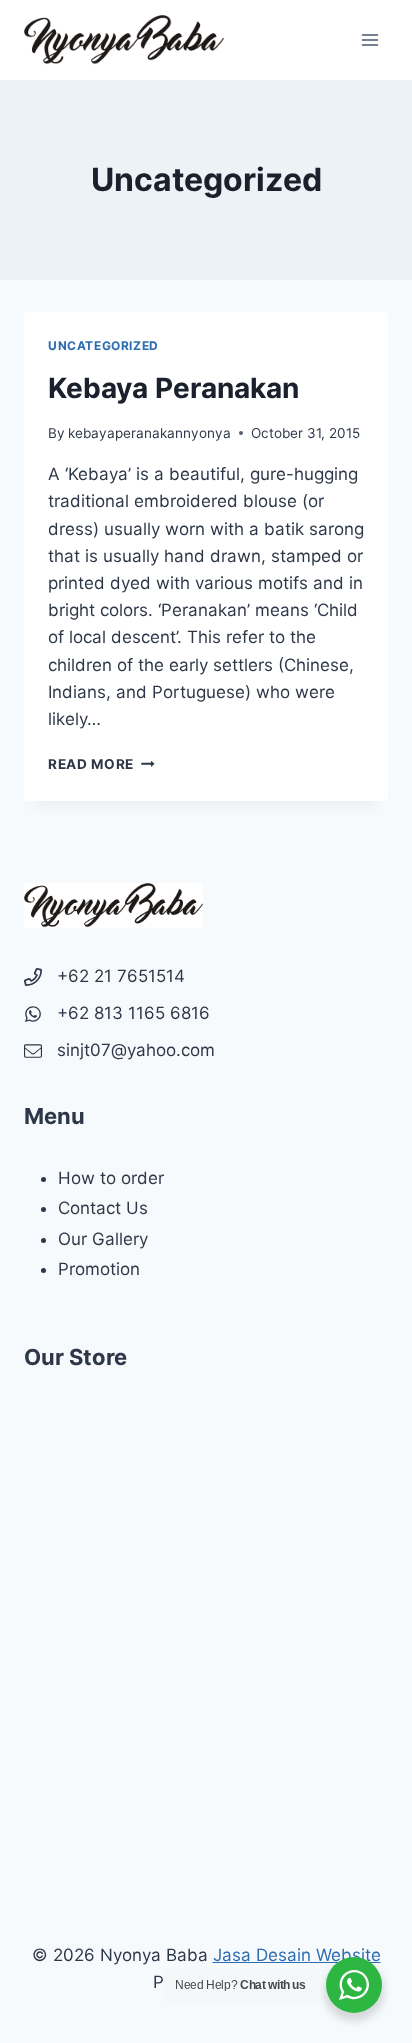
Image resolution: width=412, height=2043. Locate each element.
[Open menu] (369, 39)
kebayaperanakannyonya (149, 433)
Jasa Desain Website (297, 1955)
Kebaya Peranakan (173, 388)
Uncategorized (103, 345)
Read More (101, 764)
